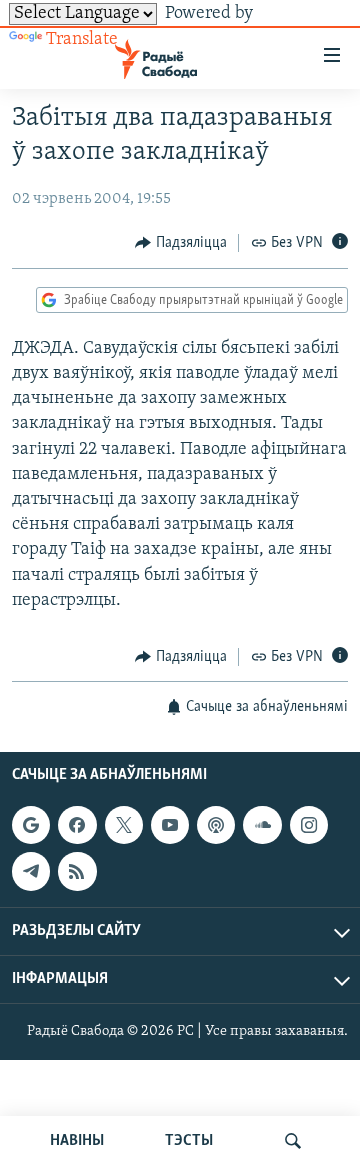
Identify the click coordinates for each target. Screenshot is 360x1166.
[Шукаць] (293, 1141)
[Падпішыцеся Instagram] (309, 825)
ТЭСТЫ (189, 1141)
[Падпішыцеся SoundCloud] (262, 825)
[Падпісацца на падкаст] (216, 825)
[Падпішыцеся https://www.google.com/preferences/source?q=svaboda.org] (31, 825)
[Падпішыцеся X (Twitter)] (124, 825)
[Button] (181, 243)
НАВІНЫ (77, 1141)
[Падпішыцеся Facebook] (77, 825)
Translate (82, 40)
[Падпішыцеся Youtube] (170, 825)
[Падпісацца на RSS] (77, 872)
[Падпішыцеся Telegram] (31, 872)
